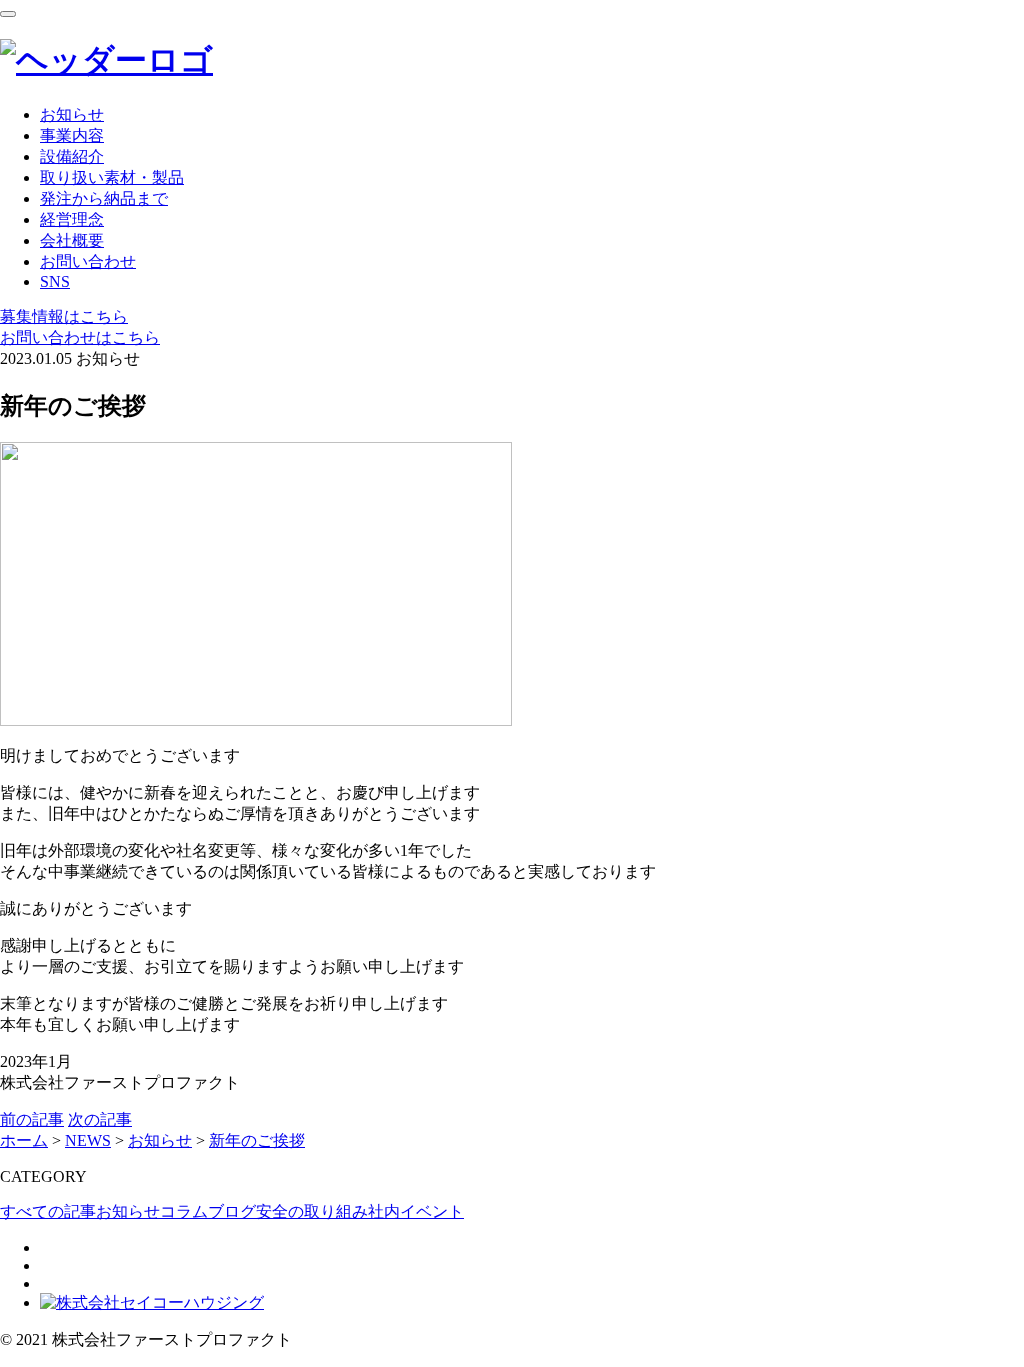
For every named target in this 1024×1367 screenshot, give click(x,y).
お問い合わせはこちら (80, 337)
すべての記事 (48, 1211)
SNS (55, 281)
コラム (184, 1211)
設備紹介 (72, 156)
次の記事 (100, 1119)
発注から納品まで (104, 198)
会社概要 (72, 240)
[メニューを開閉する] (8, 14)
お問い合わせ (88, 261)
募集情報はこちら (64, 316)
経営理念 (72, 219)
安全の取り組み (312, 1211)
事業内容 (72, 135)
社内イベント (416, 1211)
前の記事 (32, 1119)
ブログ (232, 1211)
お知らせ (72, 114)
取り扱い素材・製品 (112, 177)
